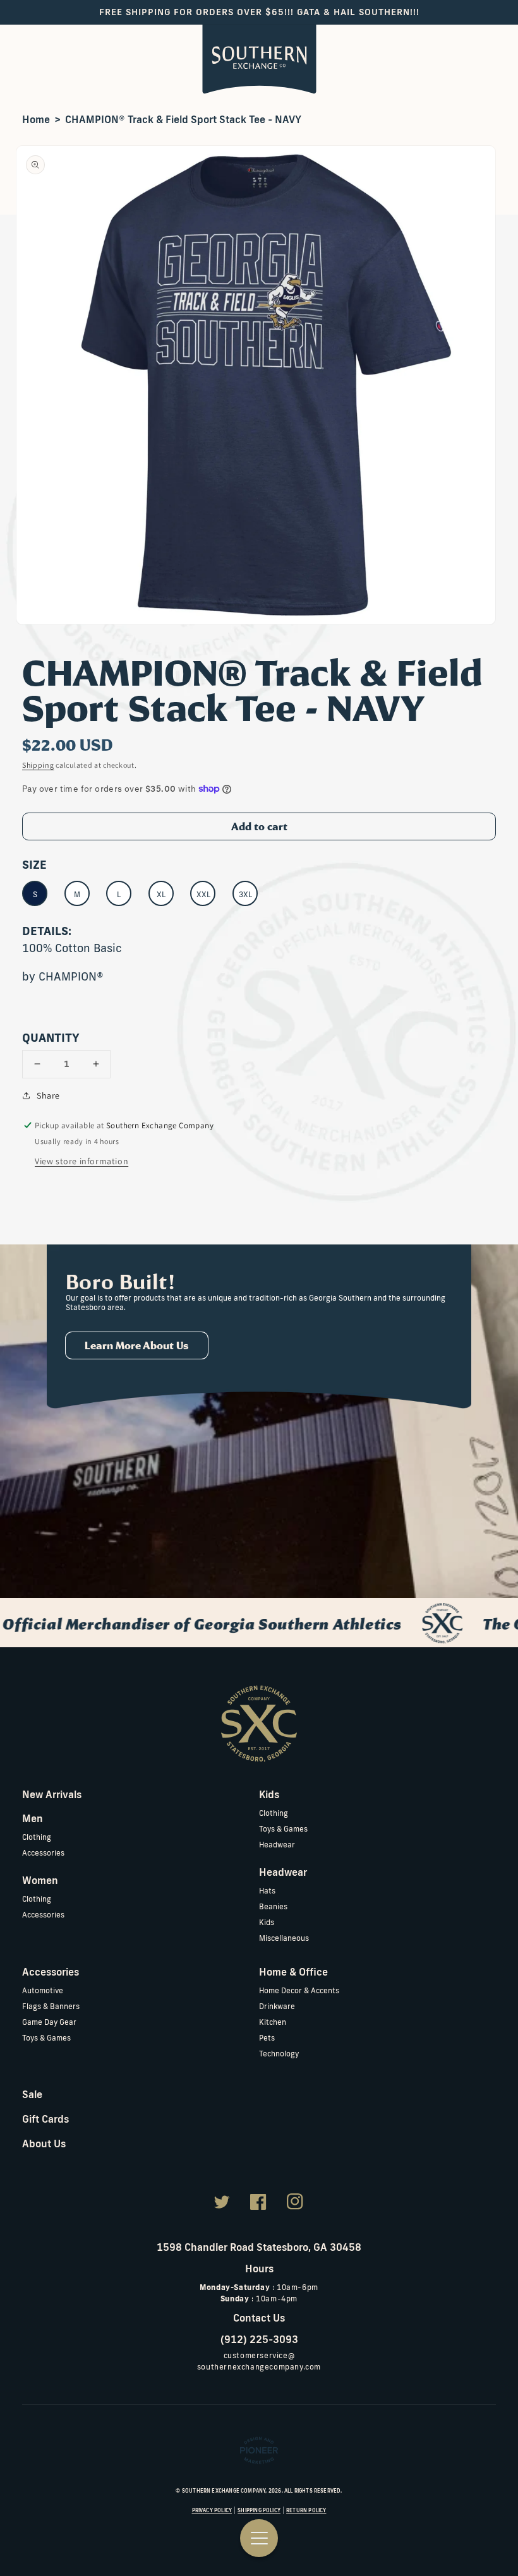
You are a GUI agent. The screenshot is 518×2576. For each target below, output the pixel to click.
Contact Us (259, 2318)
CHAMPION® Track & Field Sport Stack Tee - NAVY (183, 119)
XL (161, 894)
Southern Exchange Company (224, 2491)
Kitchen (273, 2022)
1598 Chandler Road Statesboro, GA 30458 (259, 2247)
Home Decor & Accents (299, 1990)
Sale (32, 2094)
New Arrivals (52, 1794)
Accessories (43, 1853)
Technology (279, 2054)
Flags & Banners (51, 2006)
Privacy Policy (212, 2510)
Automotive (43, 1990)
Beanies (273, 1906)
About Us (44, 2144)
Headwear (277, 1845)
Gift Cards (45, 2119)
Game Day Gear (49, 2022)
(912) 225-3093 (259, 2339)
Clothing (37, 1837)
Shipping (38, 765)
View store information (81, 1161)
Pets (267, 2038)
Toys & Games (283, 1829)
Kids (267, 1922)
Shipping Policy (259, 2510)
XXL (203, 894)
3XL (245, 894)
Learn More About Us (137, 1345)
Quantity (51, 1037)
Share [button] (48, 1095)
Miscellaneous (284, 1938)
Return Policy (306, 2510)
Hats (267, 1891)
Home (36, 119)
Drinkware (277, 2006)
